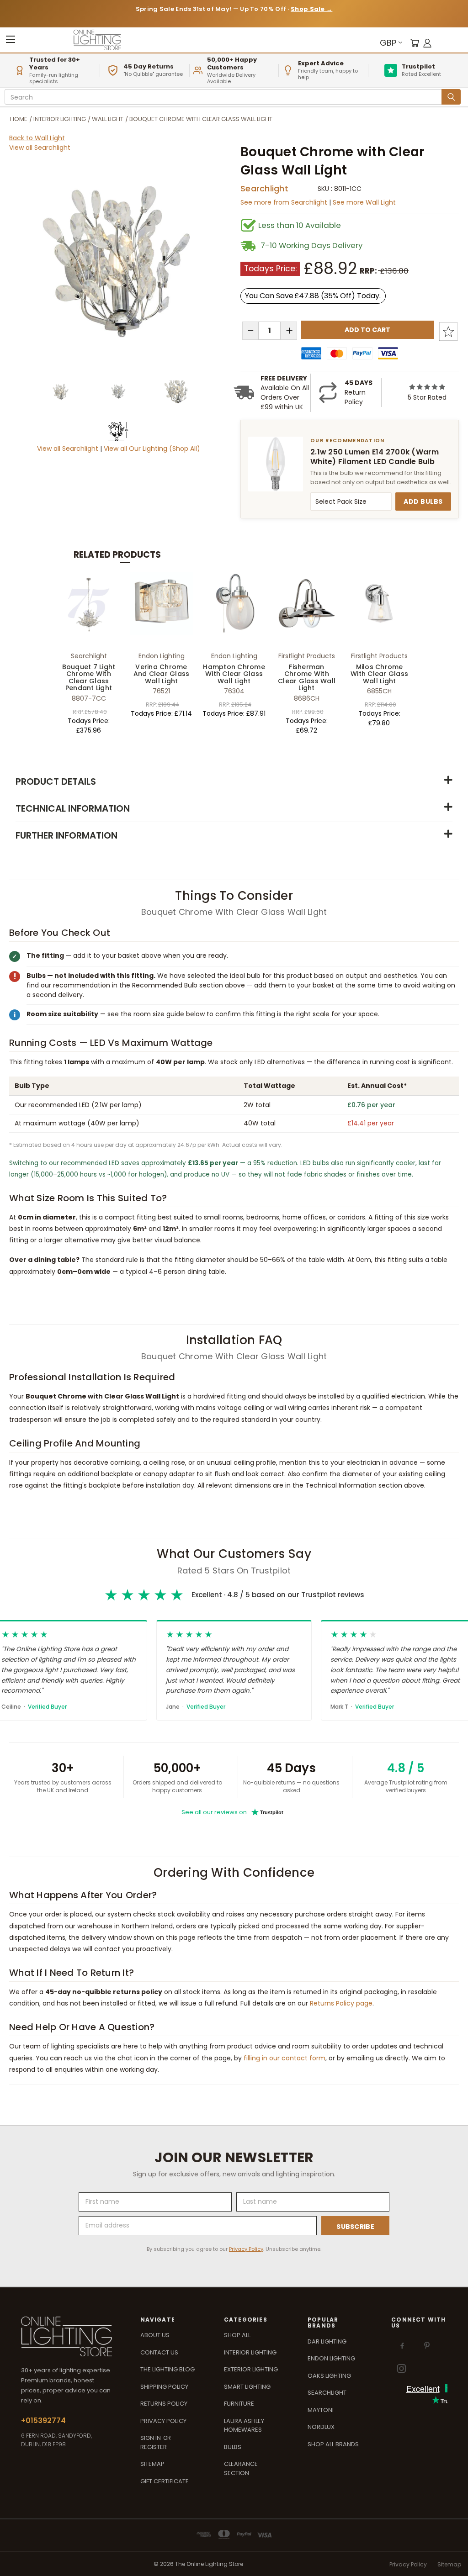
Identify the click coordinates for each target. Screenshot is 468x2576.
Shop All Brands (333, 2444)
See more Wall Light (364, 202)
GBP (388, 43)
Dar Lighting (327, 2341)
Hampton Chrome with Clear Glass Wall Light (234, 674)
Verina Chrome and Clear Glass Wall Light (162, 674)
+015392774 (43, 2420)
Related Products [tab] (117, 555)
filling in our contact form (285, 2058)
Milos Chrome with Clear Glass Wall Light (379, 674)
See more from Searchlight (285, 202)
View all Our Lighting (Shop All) (152, 449)
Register (154, 2447)
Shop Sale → (311, 9)
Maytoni (321, 2410)
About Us (155, 2335)
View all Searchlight (40, 148)
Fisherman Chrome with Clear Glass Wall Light (307, 677)
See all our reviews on (232, 1812)
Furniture (239, 2404)
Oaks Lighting (329, 2376)
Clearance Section (241, 2468)
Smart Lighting (247, 2387)
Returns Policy (164, 2404)
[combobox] (225, 97)
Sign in (151, 2438)
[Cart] (415, 43)
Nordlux (321, 2427)
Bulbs (233, 2447)
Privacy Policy (246, 2249)
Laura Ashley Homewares (244, 2426)
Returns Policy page (341, 2003)
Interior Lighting (250, 2352)
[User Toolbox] (427, 43)
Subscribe (355, 2227)
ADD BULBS (423, 501)
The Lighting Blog (168, 2369)
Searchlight (264, 188)
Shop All (237, 2335)
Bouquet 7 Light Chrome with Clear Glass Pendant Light (89, 677)
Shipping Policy (164, 2387)
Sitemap (152, 2464)
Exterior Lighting (251, 2369)
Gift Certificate (165, 2481)
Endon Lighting (331, 2358)
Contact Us (159, 2352)
